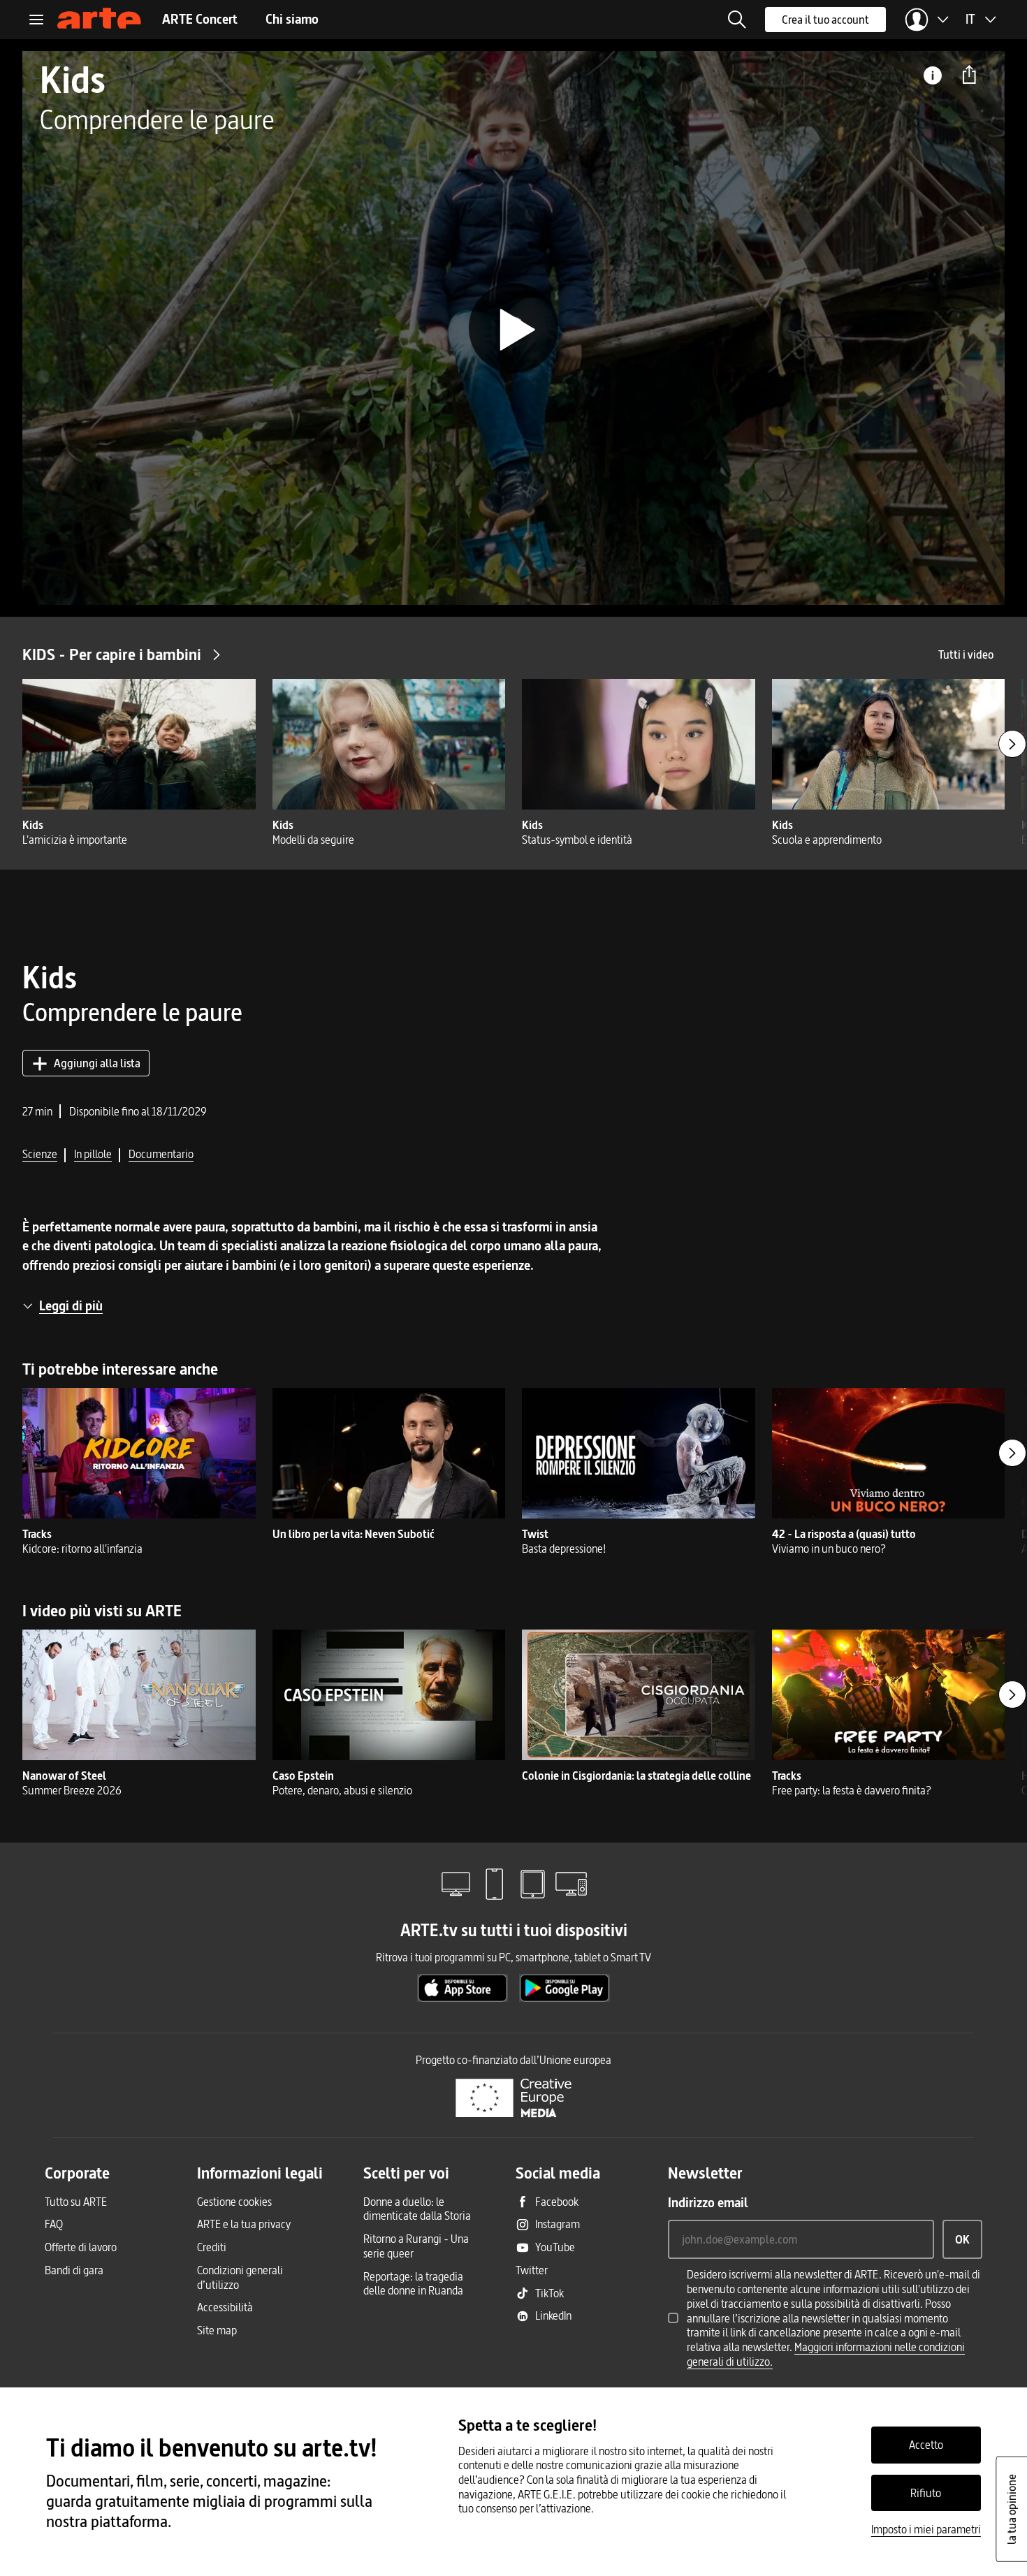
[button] (737, 20)
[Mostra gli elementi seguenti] (1012, 744)
